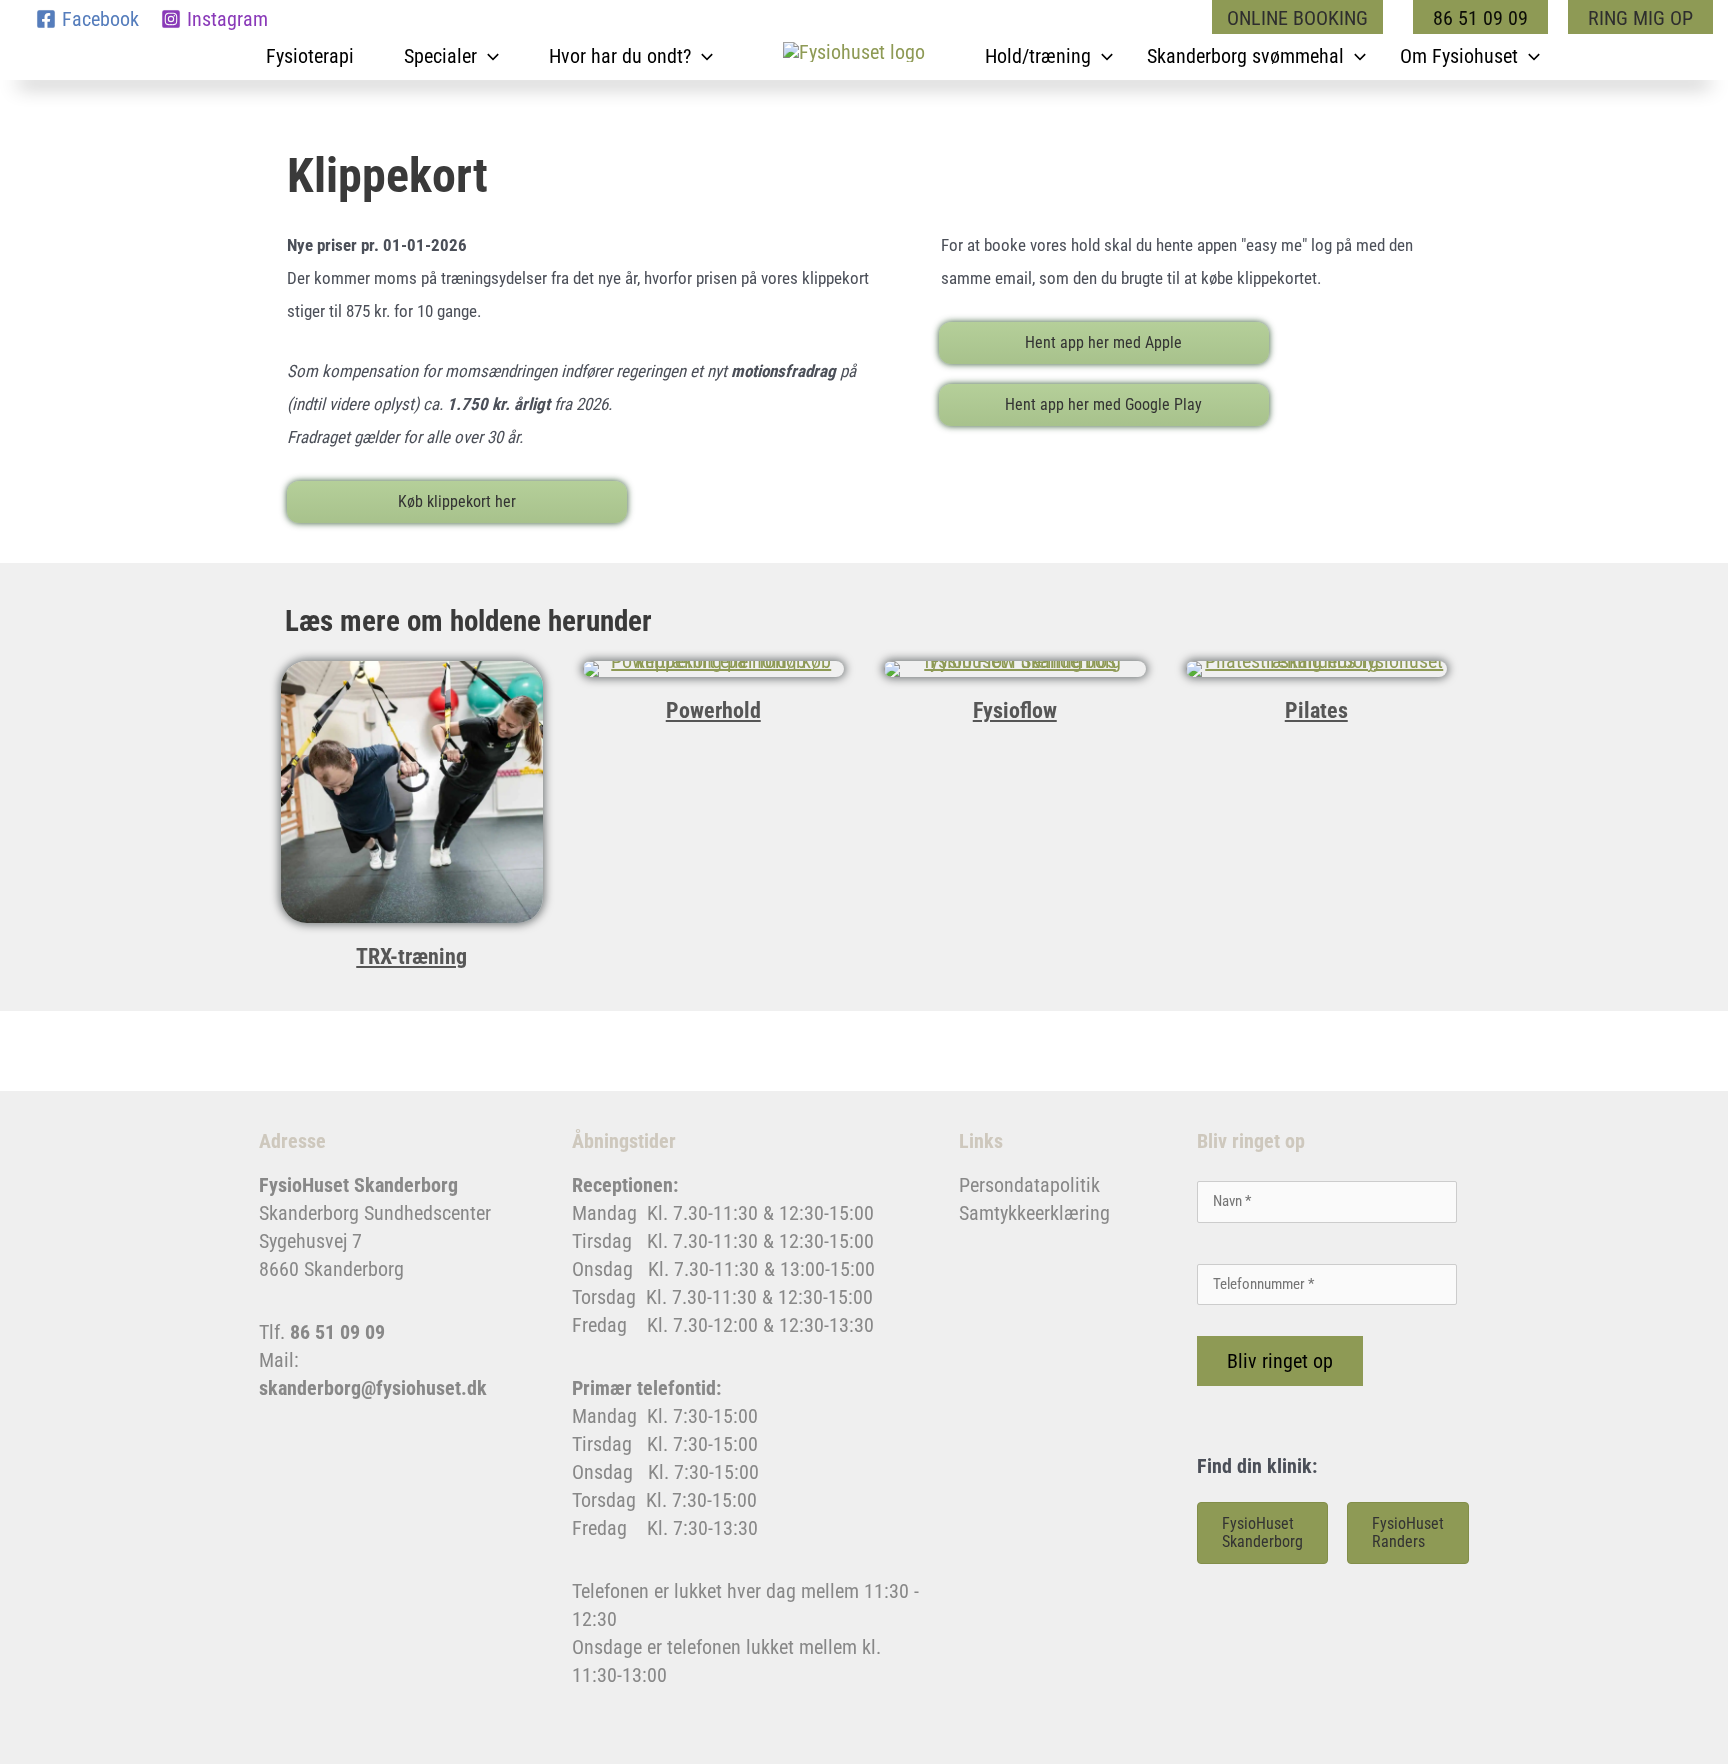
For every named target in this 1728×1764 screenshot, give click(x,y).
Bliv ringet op (1280, 1361)
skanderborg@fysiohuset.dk (373, 1388)
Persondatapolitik (1029, 1185)
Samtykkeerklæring (1034, 1213)
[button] (1302, 18)
